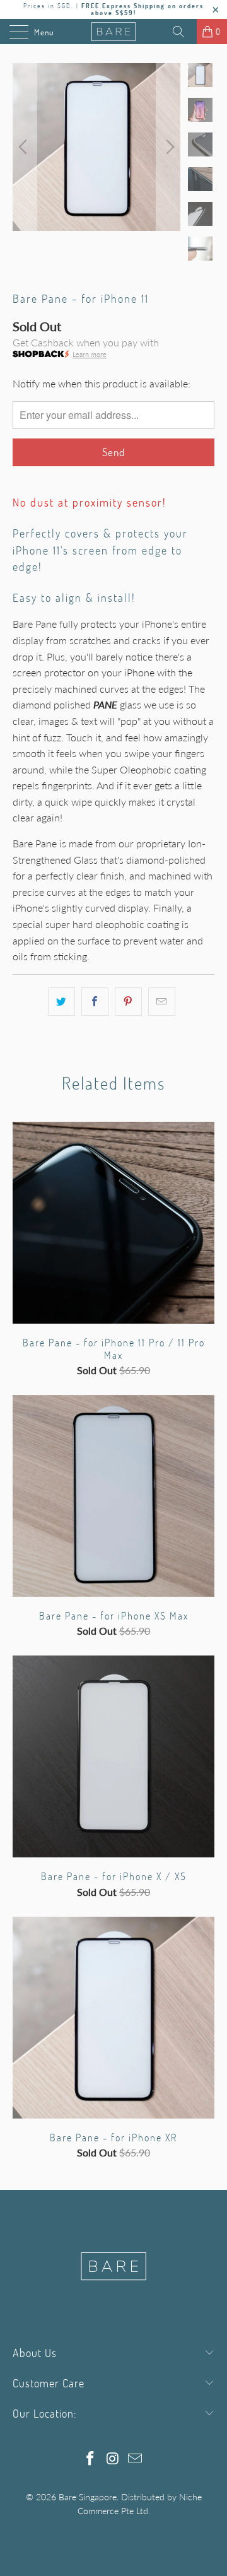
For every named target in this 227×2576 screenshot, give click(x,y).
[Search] (183, 32)
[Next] (168, 147)
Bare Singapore (88, 2497)
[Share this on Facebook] (95, 1002)
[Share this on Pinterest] (128, 1002)
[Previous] (25, 147)
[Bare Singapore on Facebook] (90, 2459)
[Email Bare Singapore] (136, 2459)
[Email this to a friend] (162, 1002)
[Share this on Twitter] (61, 1002)
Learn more (90, 354)
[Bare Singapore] (113, 32)
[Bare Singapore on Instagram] (113, 2459)
